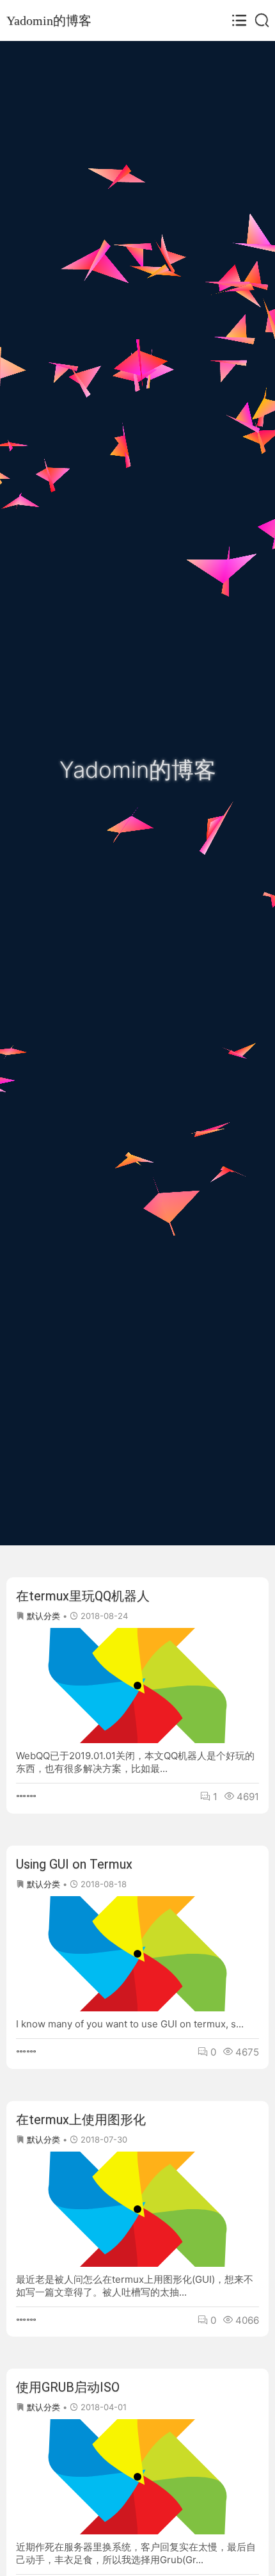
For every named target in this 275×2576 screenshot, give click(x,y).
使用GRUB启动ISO (68, 2387)
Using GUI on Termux (74, 1864)
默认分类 (43, 1616)
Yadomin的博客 (49, 20)
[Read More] (26, 1797)
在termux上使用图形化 (81, 2120)
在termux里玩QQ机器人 (83, 1596)
